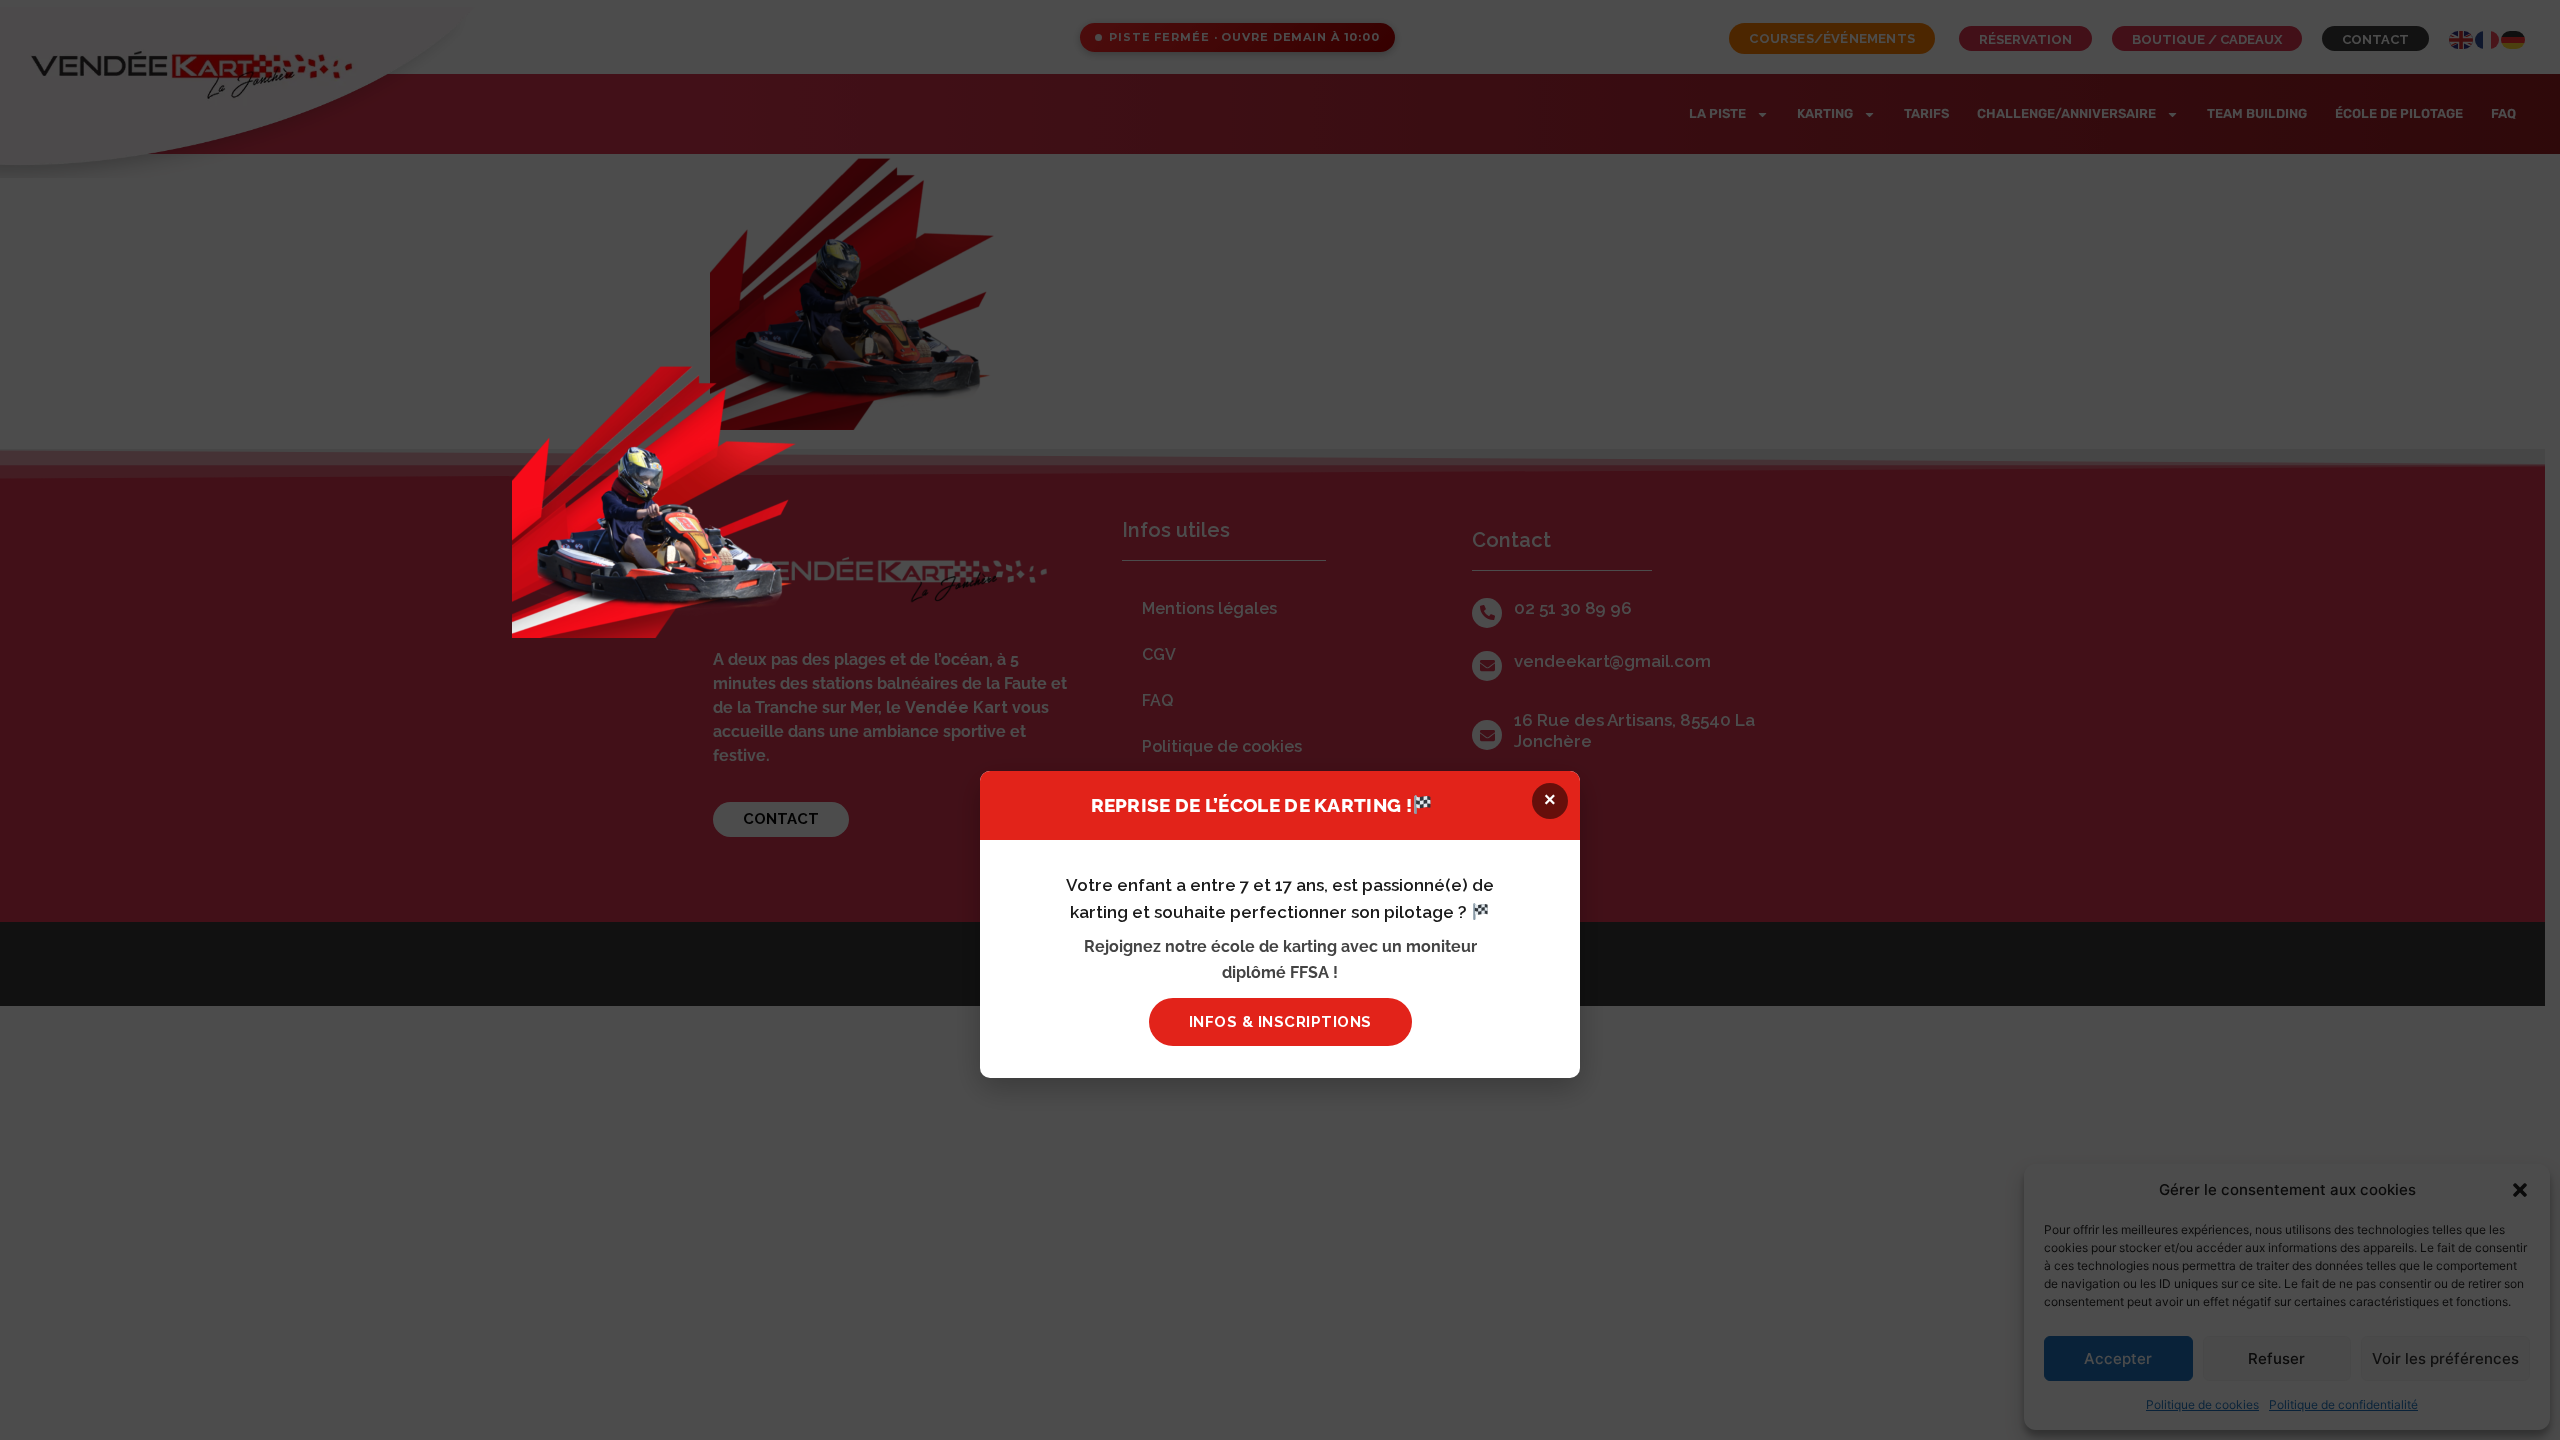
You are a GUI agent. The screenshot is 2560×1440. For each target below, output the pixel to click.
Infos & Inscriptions (1280, 1022)
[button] (1550, 801)
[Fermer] (2048, 395)
